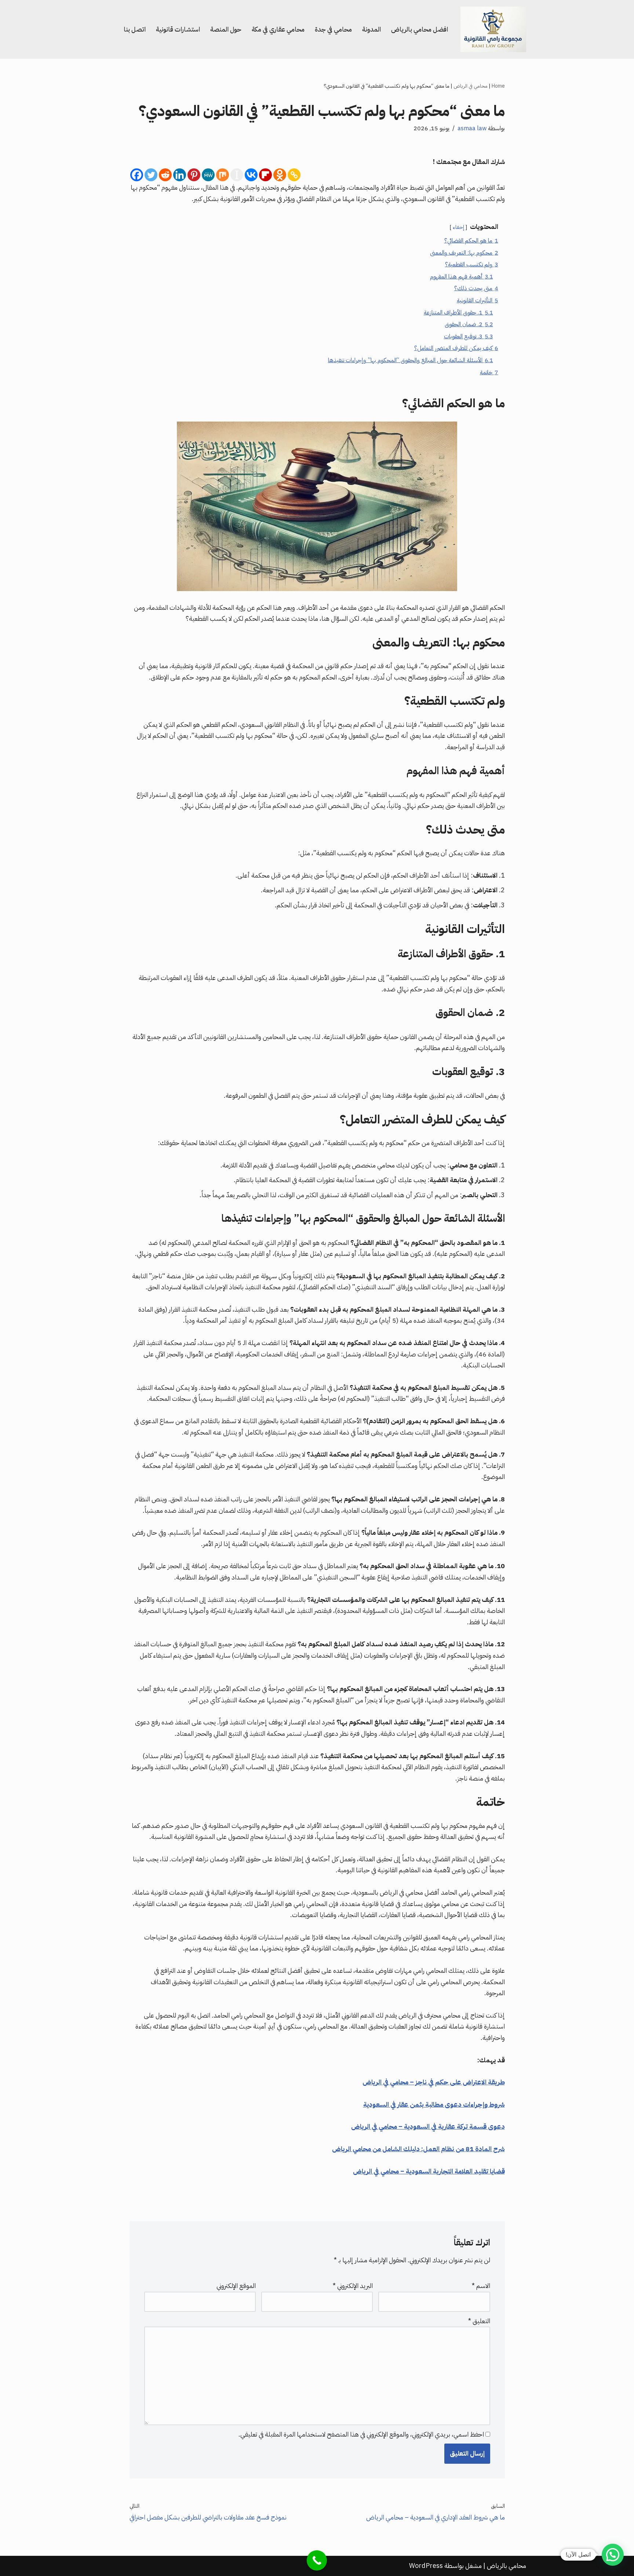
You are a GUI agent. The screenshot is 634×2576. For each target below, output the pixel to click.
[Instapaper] (237, 175)
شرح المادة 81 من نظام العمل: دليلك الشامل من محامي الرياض (418, 2149)
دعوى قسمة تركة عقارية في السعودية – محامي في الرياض (428, 2126)
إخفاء (458, 227)
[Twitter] (151, 175)
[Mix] (223, 175)
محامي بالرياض (507, 2566)
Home (498, 86)
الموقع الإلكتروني (236, 2286)
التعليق (479, 2321)
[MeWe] (208, 175)
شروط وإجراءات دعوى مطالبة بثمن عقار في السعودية (434, 2104)
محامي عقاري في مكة (278, 29)
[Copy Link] (294, 175)
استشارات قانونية (178, 29)
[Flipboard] (265, 175)
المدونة (371, 29)
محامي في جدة (333, 29)
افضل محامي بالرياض (420, 29)
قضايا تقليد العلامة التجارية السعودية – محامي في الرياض (429, 2171)
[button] (613, 2555)
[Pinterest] (194, 175)
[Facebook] (137, 175)
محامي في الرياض (471, 86)
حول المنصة (226, 29)
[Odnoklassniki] (280, 175)
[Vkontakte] (251, 175)
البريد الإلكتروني (353, 2286)
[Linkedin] (180, 175)
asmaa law (472, 128)
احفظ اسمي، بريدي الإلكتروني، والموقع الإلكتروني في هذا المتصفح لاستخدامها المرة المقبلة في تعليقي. (361, 2434)
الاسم (481, 2286)
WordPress (426, 2566)
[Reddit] (165, 175)
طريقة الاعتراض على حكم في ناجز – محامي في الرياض (434, 2082)
